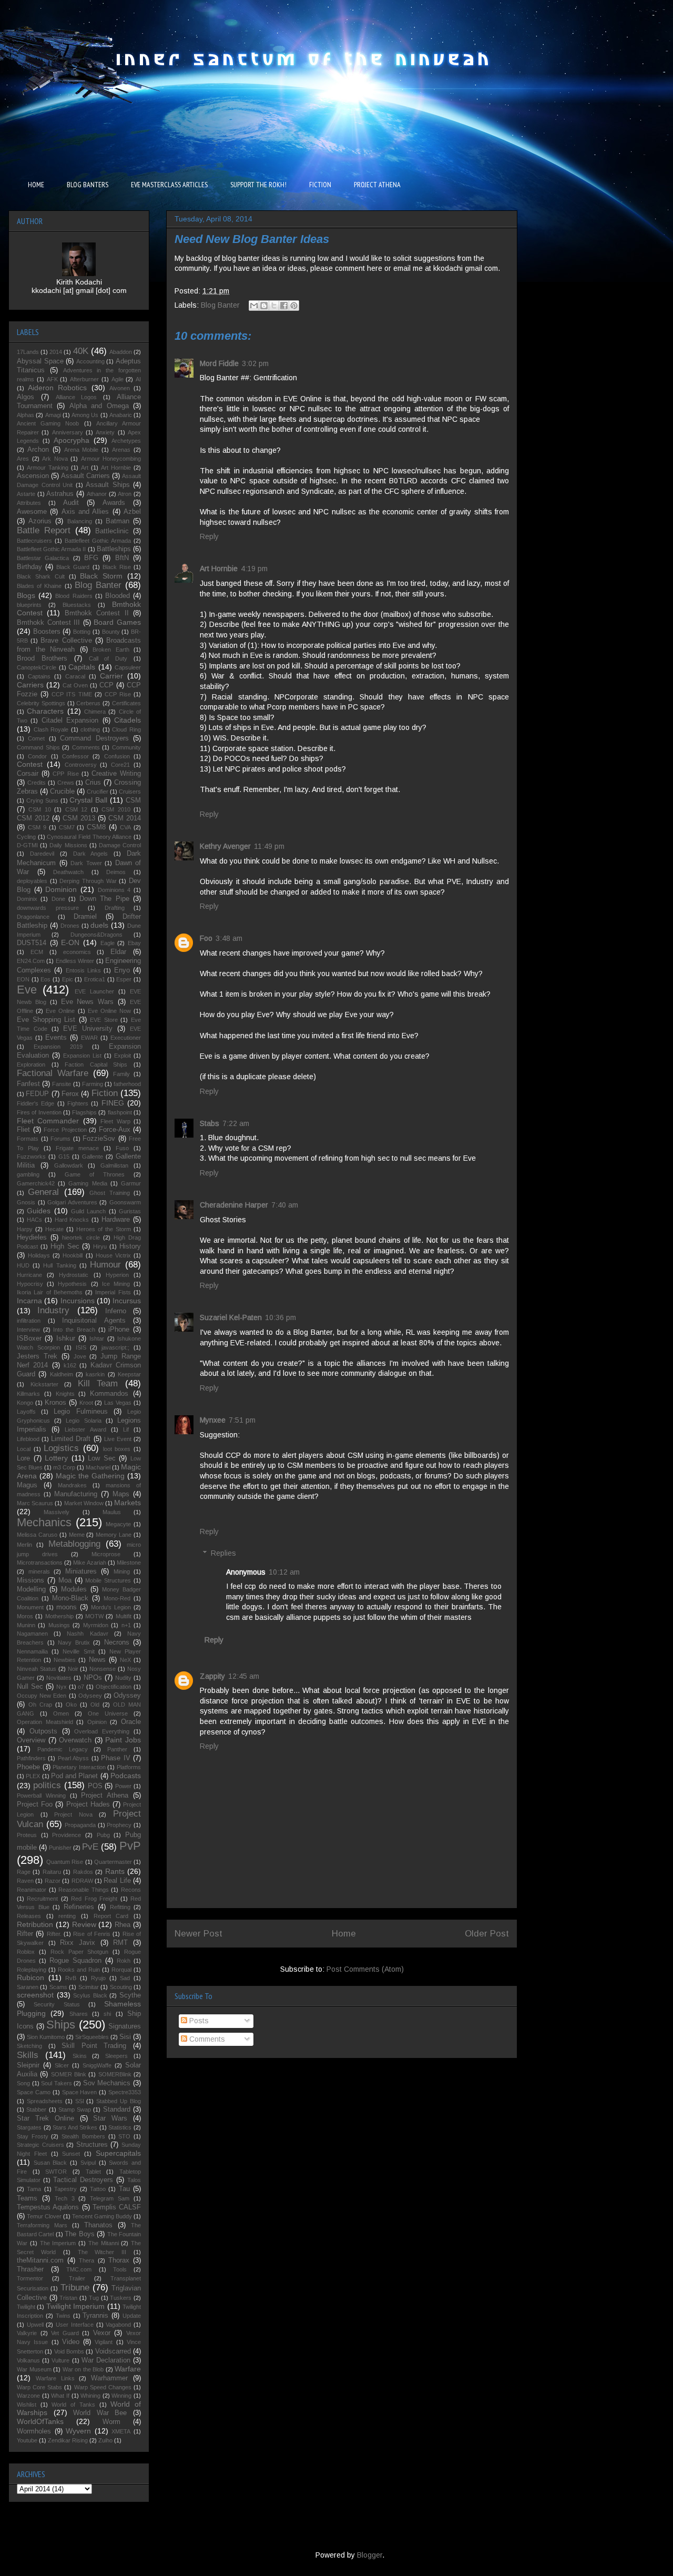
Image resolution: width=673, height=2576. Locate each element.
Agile (118, 379)
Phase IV (115, 1758)
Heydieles (32, 1238)
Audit (71, 503)
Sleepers (116, 2056)
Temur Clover (44, 2216)
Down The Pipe (104, 899)
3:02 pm (255, 363)
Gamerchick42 (36, 1183)
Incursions (78, 1301)
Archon (38, 450)
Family (121, 1074)
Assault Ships (108, 485)
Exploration (31, 1064)
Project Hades (88, 1804)
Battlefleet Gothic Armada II (52, 549)
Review (84, 1924)
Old (95, 1705)
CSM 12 (76, 809)
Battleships (114, 549)
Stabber (36, 2110)
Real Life (117, 1881)
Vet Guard (65, 2333)
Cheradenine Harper (234, 1205)
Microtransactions (40, 1563)
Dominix (27, 899)
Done (58, 899)
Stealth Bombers (83, 2136)
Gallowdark (69, 1165)
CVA (125, 827)
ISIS (81, 1347)
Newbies (65, 1660)
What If (60, 2396)
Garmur (131, 1183)
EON (23, 979)
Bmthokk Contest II (97, 613)
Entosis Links (83, 970)
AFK (52, 379)
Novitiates (59, 1678)
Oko (71, 1705)
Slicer (62, 2065)
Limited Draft (71, 1439)
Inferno (116, 1311)
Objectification (114, 1687)
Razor (53, 1881)
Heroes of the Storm (104, 1229)
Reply (209, 536)
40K (81, 351)
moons (67, 1607)
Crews (66, 783)
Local (24, 1449)
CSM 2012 (33, 818)
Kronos (55, 1403)
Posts (198, 2021)
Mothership (59, 1616)
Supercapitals (118, 2153)
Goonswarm (125, 1202)
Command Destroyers (94, 738)
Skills (28, 2055)
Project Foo (35, 1804)
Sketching (29, 2046)
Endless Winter (75, 961)
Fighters (78, 1103)
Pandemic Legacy (63, 1749)
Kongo (25, 1403)
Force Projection (65, 1130)
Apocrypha (72, 440)
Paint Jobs (123, 1740)
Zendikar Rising (68, 2440)
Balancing (80, 521)
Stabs (210, 1123)
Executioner (126, 1038)
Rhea (123, 1925)
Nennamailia (32, 1651)
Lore (23, 1458)
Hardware (116, 1220)
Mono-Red (117, 1598)
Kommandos (109, 1394)
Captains (39, 676)
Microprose (106, 1554)
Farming (93, 1084)
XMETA (121, 2431)
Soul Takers (57, 2083)
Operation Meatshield (45, 1722)
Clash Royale (51, 729)
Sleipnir (28, 2065)
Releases (29, 1916)
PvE (90, 1847)
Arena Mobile (81, 450)
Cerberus (88, 703)
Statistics (120, 2127)
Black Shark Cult (41, 576)
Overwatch (75, 1740)
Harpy (25, 1229)
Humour (105, 1265)
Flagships (84, 1112)
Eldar (118, 952)
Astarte (26, 494)
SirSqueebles (92, 2037)
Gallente (93, 1157)
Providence (67, 1835)
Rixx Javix (78, 1943)
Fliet (23, 1130)
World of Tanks (73, 2405)
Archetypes (126, 441)
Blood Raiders (74, 596)
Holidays (39, 1255)
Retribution (35, 1924)
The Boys (79, 2234)
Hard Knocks (72, 1220)
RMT (120, 1943)
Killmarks (28, 1394)
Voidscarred (113, 2351)
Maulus (112, 1512)
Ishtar (97, 1338)
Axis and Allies (85, 512)
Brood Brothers (42, 658)
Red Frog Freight (94, 1899)
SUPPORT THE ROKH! (258, 185)
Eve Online (60, 1011)
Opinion (97, 1722)
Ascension (33, 476)
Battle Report (44, 530)
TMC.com (79, 2269)
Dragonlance (33, 917)
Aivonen (120, 388)
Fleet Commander (48, 1121)
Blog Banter (220, 305)
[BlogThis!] (264, 306)
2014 (56, 352)
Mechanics (44, 1522)
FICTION (320, 185)
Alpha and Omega (99, 406)
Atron (125, 494)
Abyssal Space (40, 361)
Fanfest (28, 1084)
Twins (63, 2316)
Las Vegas (118, 1403)
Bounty (111, 632)
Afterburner (84, 379)
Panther (117, 1749)
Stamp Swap (75, 2110)
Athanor (97, 494)
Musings (59, 1625)
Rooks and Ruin (79, 1970)
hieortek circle (81, 1238)
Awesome (32, 512)
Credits (37, 783)
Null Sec (30, 1687)
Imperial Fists (113, 1292)
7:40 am (285, 1205)
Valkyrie (27, 2333)
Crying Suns (42, 800)
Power (123, 1786)
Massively (57, 1512)
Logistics (61, 1448)
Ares (23, 459)
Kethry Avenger (225, 846)
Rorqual (121, 1970)
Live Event (118, 1439)
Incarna (29, 1301)
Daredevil (42, 854)
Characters (45, 711)
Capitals (82, 667)
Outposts (43, 1731)
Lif (126, 1429)
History (130, 1246)
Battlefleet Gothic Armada (98, 541)
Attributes (29, 503)
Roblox (26, 1952)
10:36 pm (281, 1317)
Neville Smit (78, 1651)
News (97, 1660)
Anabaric (121, 415)
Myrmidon (96, 1625)
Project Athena (105, 1796)
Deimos (116, 872)
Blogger (370, 2555)
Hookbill (73, 1255)
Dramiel (85, 917)
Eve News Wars (88, 1002)
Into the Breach (74, 1330)
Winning (121, 2396)
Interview (28, 1330)
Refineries (79, 1907)
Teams (27, 2198)
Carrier (111, 676)
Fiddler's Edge (35, 1103)
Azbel (132, 512)
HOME (36, 185)
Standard (117, 2110)
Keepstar (129, 1374)
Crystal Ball (88, 800)
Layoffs (26, 1412)
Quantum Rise (65, 1862)
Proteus (27, 1835)
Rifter (25, 1934)
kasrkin (95, 1374)
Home (344, 1934)
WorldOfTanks (40, 2421)
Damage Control (120, 845)
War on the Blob (83, 2369)
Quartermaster (113, 1862)
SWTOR (56, 2172)
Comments (206, 2039)
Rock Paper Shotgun (80, 1952)
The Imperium (58, 2243)
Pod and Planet (75, 1776)
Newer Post (198, 1934)
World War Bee (100, 2413)
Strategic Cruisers (40, 2145)
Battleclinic (112, 531)
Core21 (120, 765)
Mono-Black (70, 1598)
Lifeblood (28, 1439)
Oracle (131, 1722)
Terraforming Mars (42, 2225)
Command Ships (38, 747)
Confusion (117, 756)
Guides (39, 1211)
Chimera (95, 712)
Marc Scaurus (35, 1503)
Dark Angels (91, 854)
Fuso (122, 1148)
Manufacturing (76, 1494)
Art (85, 468)
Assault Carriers (85, 476)
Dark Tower (86, 863)
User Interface (75, 2325)
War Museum (34, 2369)
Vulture (60, 2360)
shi (107, 2014)
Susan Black (50, 2163)
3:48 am (229, 938)
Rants (115, 1871)
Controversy (81, 765)
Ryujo (98, 1978)
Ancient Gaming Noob (48, 423)
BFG (91, 558)
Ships (61, 2025)
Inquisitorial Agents (94, 1321)
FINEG (113, 1103)
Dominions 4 (114, 890)
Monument (30, 1607)
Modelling (31, 1589)
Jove (80, 1356)
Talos (134, 2180)
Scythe (130, 1995)
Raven (25, 1881)
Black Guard (73, 567)
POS (95, 1786)
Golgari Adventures (72, 1202)
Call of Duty (108, 658)
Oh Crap (40, 1705)
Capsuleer (128, 667)
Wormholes (34, 2431)
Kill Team (98, 1383)
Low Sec (102, 1458)
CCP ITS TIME (72, 694)
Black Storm (101, 576)
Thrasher (30, 2269)
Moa (65, 1580)
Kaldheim (62, 1374)
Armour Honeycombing (111, 459)
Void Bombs (69, 2351)
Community (126, 747)
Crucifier (98, 792)
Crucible (62, 792)
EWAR (89, 1038)
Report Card (111, 1916)
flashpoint (120, 1112)
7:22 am (236, 1123)
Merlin (24, 1545)
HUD (23, 1265)
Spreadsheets (45, 2101)
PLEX (33, 1776)
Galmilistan (114, 1165)
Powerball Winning (41, 1796)
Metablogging (74, 1544)
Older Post (487, 1934)
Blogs (26, 595)
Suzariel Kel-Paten (231, 1317)
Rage (24, 1872)
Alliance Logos (77, 397)
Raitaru (52, 1872)
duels (99, 925)
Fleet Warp (115, 1121)
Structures (92, 2145)
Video (71, 2342)
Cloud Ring (126, 729)
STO (124, 2136)
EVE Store (104, 1020)
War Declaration (106, 2360)
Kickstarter (44, 1384)
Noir (73, 1669)
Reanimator (32, 1890)
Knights (65, 1394)
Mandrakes (72, 1485)
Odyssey (127, 1696)
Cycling (26, 837)
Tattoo (98, 2189)
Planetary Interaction (79, 1767)
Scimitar (89, 1987)
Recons (131, 1890)
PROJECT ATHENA (377, 185)
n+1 (126, 1625)
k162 (70, 1365)
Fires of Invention (39, 1112)
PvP (130, 1846)
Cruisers (130, 792)
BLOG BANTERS (88, 185)
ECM (37, 952)
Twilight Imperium (75, 2306)
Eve (27, 990)
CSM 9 (37, 827)
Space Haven (80, 2092)
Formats (28, 1139)
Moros (25, 1616)
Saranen (28, 1987)
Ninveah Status (37, 1669)
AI (138, 379)
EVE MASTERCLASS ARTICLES (169, 185)
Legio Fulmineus (80, 1412)
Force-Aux (115, 1130)
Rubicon (30, 1977)
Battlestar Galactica (43, 558)
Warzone (28, 2396)
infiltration (29, 1321)
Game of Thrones (95, 1174)
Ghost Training (109, 1193)
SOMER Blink (69, 2074)
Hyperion (117, 1275)
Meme (77, 1535)
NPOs (93, 1678)
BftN (122, 558)
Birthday (29, 567)
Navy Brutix (74, 1642)
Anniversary (68, 432)
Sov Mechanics (107, 2083)
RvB (71, 1978)
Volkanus (28, 2360)
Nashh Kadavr (87, 1634)
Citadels (128, 720)
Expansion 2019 (58, 1047)
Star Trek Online (45, 2118)
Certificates (126, 703)
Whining (90, 2396)
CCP (106, 685)
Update (132, 2316)
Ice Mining (116, 1284)
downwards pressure (48, 908)
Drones (70, 926)
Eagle (108, 943)
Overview (31, 1740)
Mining (122, 1571)
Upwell (35, 2325)
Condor (37, 756)
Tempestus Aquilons (48, 2207)
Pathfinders (31, 1758)
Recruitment (42, 1899)
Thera (86, 2260)
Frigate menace (77, 1148)
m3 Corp (64, 1467)
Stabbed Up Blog (119, 2101)
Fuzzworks (31, 1157)
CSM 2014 (125, 818)
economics (77, 952)
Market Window (84, 1503)
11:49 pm (269, 846)
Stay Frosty (33, 2136)
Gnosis (26, 1202)
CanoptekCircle (37, 667)
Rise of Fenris (92, 1934)
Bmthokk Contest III (48, 623)
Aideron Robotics (57, 388)
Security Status (57, 2004)
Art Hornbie (219, 569)
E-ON (70, 942)
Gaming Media (88, 1183)
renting (67, 1916)
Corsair (28, 774)
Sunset (71, 2154)
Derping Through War (88, 881)
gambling (28, 1174)
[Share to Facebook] (284, 306)
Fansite (62, 1084)
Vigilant (104, 2342)
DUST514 (32, 943)
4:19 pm (254, 569)
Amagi (53, 415)
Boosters (47, 632)
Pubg (103, 1835)
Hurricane (29, 1275)
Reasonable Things (84, 1890)
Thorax (119, 2260)
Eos (45, 979)
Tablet (93, 2172)
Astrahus (60, 494)
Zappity (212, 1676)
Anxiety (105, 432)
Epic (68, 979)
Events (56, 1038)
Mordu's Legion (111, 1607)
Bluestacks (77, 605)
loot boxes (117, 1449)
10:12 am (284, 1572)
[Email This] (254, 306)
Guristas (130, 1211)
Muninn (26, 1625)
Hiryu (100, 1246)
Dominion (61, 889)
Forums (60, 1139)
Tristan (68, 2298)
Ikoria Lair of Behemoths (50, 1292)
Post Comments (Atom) (365, 1969)
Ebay (134, 943)
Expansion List (82, 1056)
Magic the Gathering (90, 1476)
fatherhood (127, 1084)
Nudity (123, 1678)
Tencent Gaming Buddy (102, 2216)
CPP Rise (65, 774)
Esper (124, 979)
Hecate (54, 1229)
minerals (39, 1571)
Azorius (40, 521)
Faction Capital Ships (96, 1064)
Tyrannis (95, 2316)
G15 (64, 1157)
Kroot (86, 1403)
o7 (81, 1687)
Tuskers (121, 2298)
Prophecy (119, 1825)
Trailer (77, 2278)
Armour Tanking (48, 468)
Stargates (29, 2127)
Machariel (98, 1467)
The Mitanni (104, 2243)
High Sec (65, 1246)
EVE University (88, 1029)
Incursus (127, 1301)
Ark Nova (55, 459)
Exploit (123, 1056)
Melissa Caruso (37, 1535)
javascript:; (115, 1347)
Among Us (85, 415)
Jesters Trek (37, 1356)
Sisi (125, 2037)
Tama (34, 2189)
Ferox (70, 1094)
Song (23, 2083)
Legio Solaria (83, 1421)
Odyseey (90, 1696)
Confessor (75, 756)
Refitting (120, 1907)
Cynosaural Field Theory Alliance (89, 837)
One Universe (108, 1713)
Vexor (102, 2333)
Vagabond (118, 2325)
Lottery (56, 1458)
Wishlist (27, 2405)
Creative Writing (116, 774)
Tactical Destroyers (83, 2180)
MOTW (94, 1616)
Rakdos (83, 1872)
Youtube (27, 2440)
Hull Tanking (59, 1265)
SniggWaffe (97, 2065)
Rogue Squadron (75, 1961)
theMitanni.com (40, 2260)
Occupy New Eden (42, 1696)
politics (47, 1785)
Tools (120, 2269)
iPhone (119, 1330)
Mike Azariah (89, 1563)
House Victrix (113, 1255)
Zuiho (105, 2440)
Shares (79, 2014)
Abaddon (121, 352)
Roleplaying (32, 1970)
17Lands (28, 352)
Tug (94, 2298)
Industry (53, 1310)
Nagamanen (32, 1634)
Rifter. (54, 1934)
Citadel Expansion (70, 721)
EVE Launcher (94, 991)
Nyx (62, 1687)
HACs (34, 1220)
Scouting (121, 1987)
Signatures (125, 2026)
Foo (206, 938)
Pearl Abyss (73, 1758)
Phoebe (28, 1767)
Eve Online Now (109, 1011)
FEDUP (37, 1094)
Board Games (117, 622)
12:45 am (244, 1676)
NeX (125, 1660)
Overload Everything (102, 1731)
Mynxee (213, 1420)
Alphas (26, 415)
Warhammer (109, 2378)
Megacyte (118, 1524)
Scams (58, 1987)
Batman (118, 521)
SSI (80, 2101)
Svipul (88, 2163)
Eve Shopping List (46, 1020)
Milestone (129, 1563)
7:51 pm (242, 1420)
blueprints (29, 605)
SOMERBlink (115, 2074)
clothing (90, 729)
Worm (111, 2422)
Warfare (128, 2369)
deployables (32, 881)
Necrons (117, 1642)
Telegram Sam (110, 2198)
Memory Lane (114, 1535)
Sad (125, 1978)
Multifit (124, 1616)
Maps (121, 1494)
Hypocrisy (30, 1284)
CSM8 (96, 827)
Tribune (75, 2288)
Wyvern (78, 2431)
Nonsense (103, 1669)
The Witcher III (102, 2252)
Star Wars (110, 2118)
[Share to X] (274, 306)
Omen (61, 1713)
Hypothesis (72, 1284)
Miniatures (81, 1571)
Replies (223, 1553)
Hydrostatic (74, 1275)
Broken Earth (111, 650)
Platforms (129, 1767)
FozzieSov (99, 1139)
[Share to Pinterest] (294, 306)
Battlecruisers (34, 541)
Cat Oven (75, 685)
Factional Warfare (53, 1073)
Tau (124, 2189)
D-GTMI (27, 845)
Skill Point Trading (94, 2046)
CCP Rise (118, 694)
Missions (30, 1580)
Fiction (105, 1093)
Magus (27, 1485)
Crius (93, 783)
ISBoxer (29, 1338)
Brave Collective (66, 641)
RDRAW (82, 1881)
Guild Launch (88, 1211)
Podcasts (126, 1776)
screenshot (35, 1995)
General (43, 1192)
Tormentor (30, 2278)
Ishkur (66, 1338)
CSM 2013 (79, 818)
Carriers (30, 685)
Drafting (115, 908)
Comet (36, 738)
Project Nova (73, 1814)
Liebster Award (85, 1429)
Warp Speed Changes (103, 2387)
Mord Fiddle (219, 363)
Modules (74, 1589)
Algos (26, 397)
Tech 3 (65, 2198)
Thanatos (98, 2225)
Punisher (60, 1848)
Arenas (121, 450)
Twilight (26, 2307)
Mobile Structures (108, 1580)
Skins (80, 2056)
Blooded (118, 596)
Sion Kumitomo (46, 2037)
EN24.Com (31, 961)
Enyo (122, 970)
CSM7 (67, 827)
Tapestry (65, 2189)
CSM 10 (39, 809)
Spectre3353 (125, 2092)
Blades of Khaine (39, 586)
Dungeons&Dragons (96, 935)
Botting (82, 632)
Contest (30, 764)
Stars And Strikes (75, 2127)
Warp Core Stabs (39, 2387)
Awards (114, 503)
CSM (133, 800)
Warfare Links (55, 2378)
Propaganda (80, 1825)
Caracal (75, 676)
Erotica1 (95, 979)
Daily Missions (68, 845)
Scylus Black (90, 1995)
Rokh (124, 1961)
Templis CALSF (117, 2207)
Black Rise (117, 567)
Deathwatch (68, 872)
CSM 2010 (116, 809)
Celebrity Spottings (41, 703)
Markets (128, 1503)
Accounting (90, 361)
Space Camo (34, 2092)
